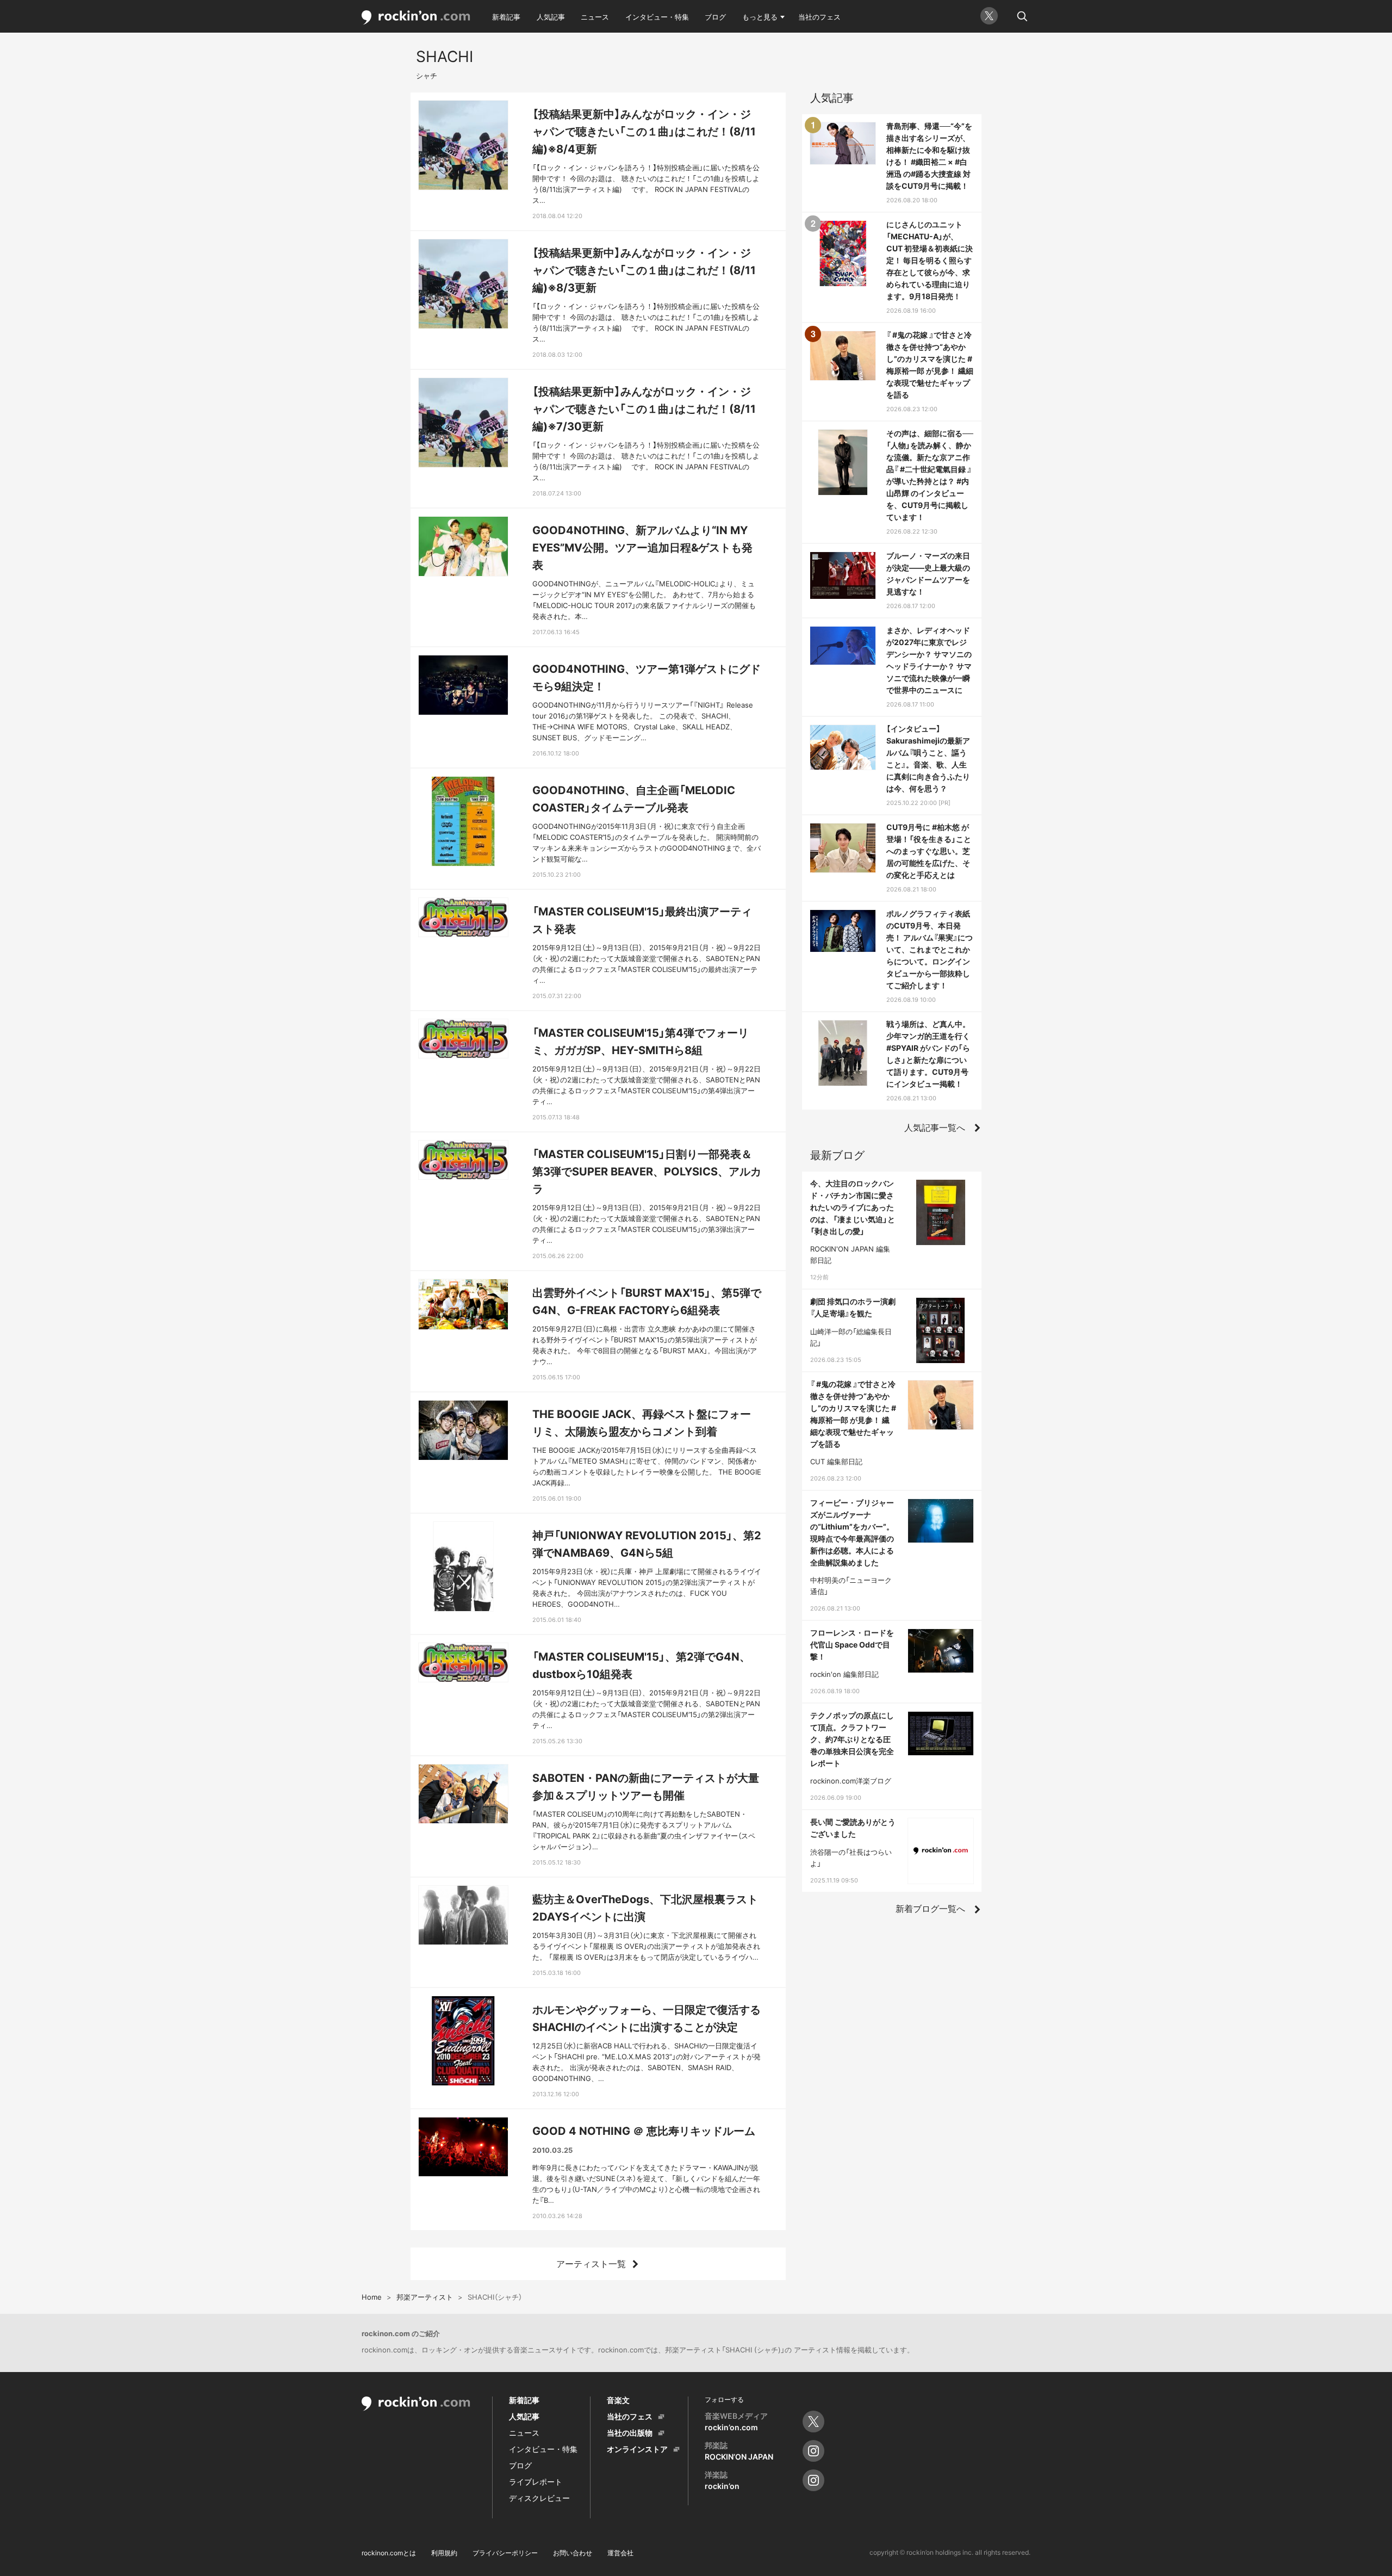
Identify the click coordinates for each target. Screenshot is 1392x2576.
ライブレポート (536, 2482)
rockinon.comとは (389, 2553)
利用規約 (444, 2553)
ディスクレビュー (539, 2498)
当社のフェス (819, 17)
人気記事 (551, 17)
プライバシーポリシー (505, 2553)
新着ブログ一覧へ (930, 1909)
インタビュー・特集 (657, 17)
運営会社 (620, 2553)
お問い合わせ (573, 2553)
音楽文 (618, 2400)
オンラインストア (637, 2449)
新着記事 (506, 17)
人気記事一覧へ (935, 1128)
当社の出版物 (630, 2433)
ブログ (715, 17)
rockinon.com (416, 18)
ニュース (595, 17)
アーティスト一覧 (591, 2264)
